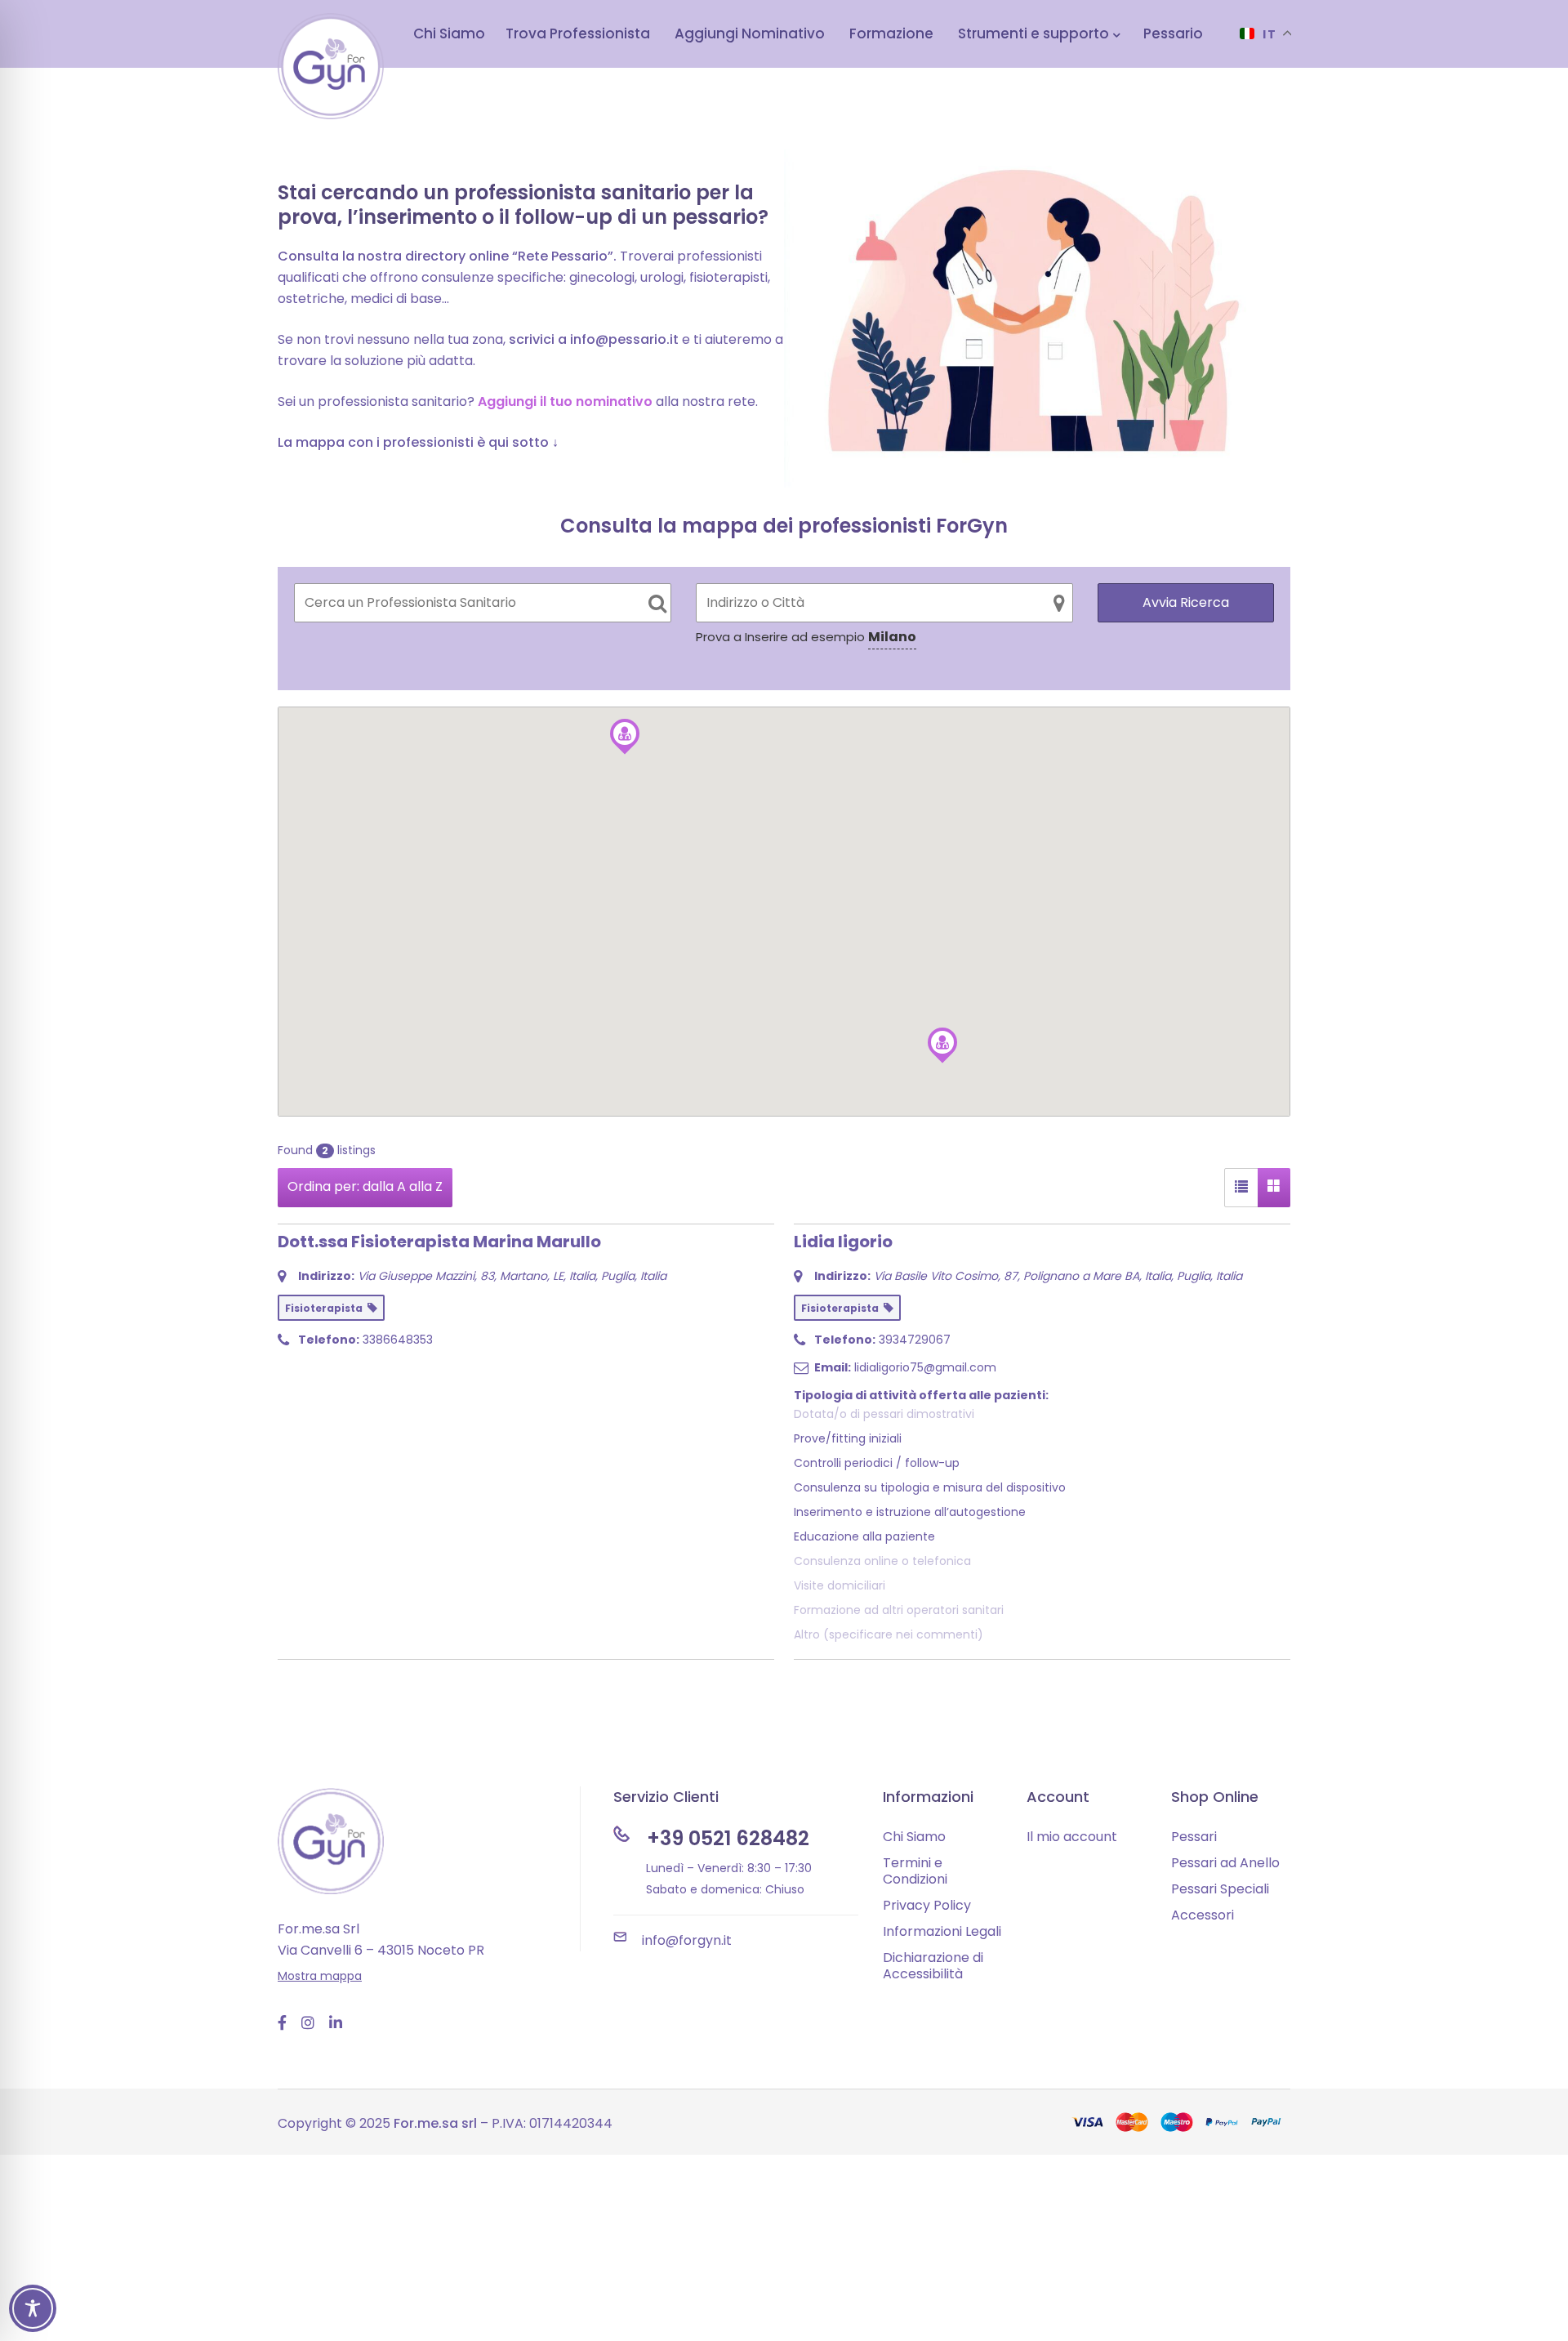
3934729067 (915, 1340)
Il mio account (1072, 1837)
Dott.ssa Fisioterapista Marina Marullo (439, 1242)
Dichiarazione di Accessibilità (933, 1966)
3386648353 (398, 1340)
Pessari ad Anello (1225, 1863)
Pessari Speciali (1220, 1889)
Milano (892, 637)
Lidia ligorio (843, 1242)
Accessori (1203, 1915)
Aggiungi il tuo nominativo (565, 401)
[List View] (1241, 1188)
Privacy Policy (927, 1905)
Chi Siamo (914, 1837)
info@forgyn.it (687, 1940)
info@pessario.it (624, 339)
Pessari (1194, 1837)
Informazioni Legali (942, 1931)
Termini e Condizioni (915, 1871)
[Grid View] (1274, 1188)
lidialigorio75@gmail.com (925, 1367)
